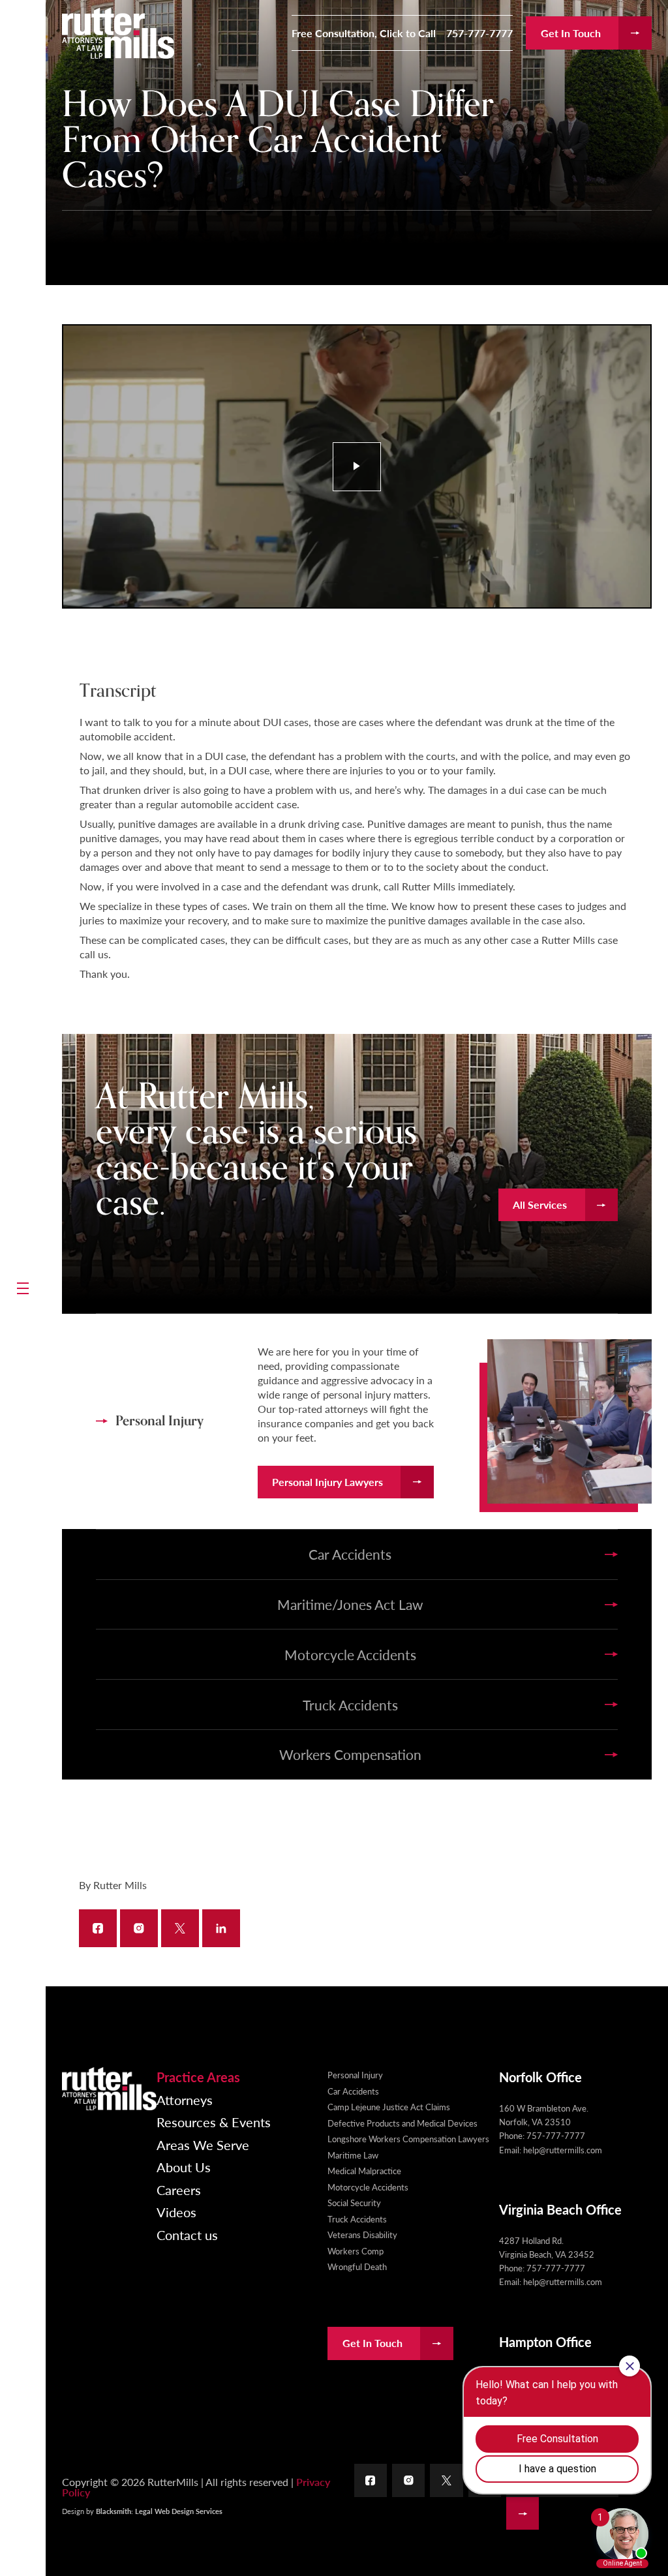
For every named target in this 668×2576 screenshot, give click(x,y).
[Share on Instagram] (139, 1928)
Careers (179, 2190)
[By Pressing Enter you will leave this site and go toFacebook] (371, 2480)
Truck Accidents (357, 2219)
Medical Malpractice (364, 2171)
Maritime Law (353, 2155)
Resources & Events (214, 2122)
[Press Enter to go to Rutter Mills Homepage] (109, 2089)
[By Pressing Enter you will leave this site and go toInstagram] (409, 2480)
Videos (176, 2212)
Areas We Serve (203, 2145)
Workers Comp (356, 2251)
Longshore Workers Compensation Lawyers (408, 2139)
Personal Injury (355, 2075)
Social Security (354, 2203)
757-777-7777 (479, 33)
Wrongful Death (357, 2266)
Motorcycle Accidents (368, 2187)
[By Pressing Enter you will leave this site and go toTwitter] (447, 2480)
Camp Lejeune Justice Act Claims (389, 2107)
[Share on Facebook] (98, 1928)
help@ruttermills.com (563, 2150)
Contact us (187, 2235)
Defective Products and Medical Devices (402, 2123)
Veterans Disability (362, 2235)
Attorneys (185, 2100)
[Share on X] (180, 1928)
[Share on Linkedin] (221, 1928)
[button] (23, 1288)
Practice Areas (198, 2077)
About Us (184, 2167)
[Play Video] (357, 467)
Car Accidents (353, 2091)
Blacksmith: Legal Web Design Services (159, 2511)
